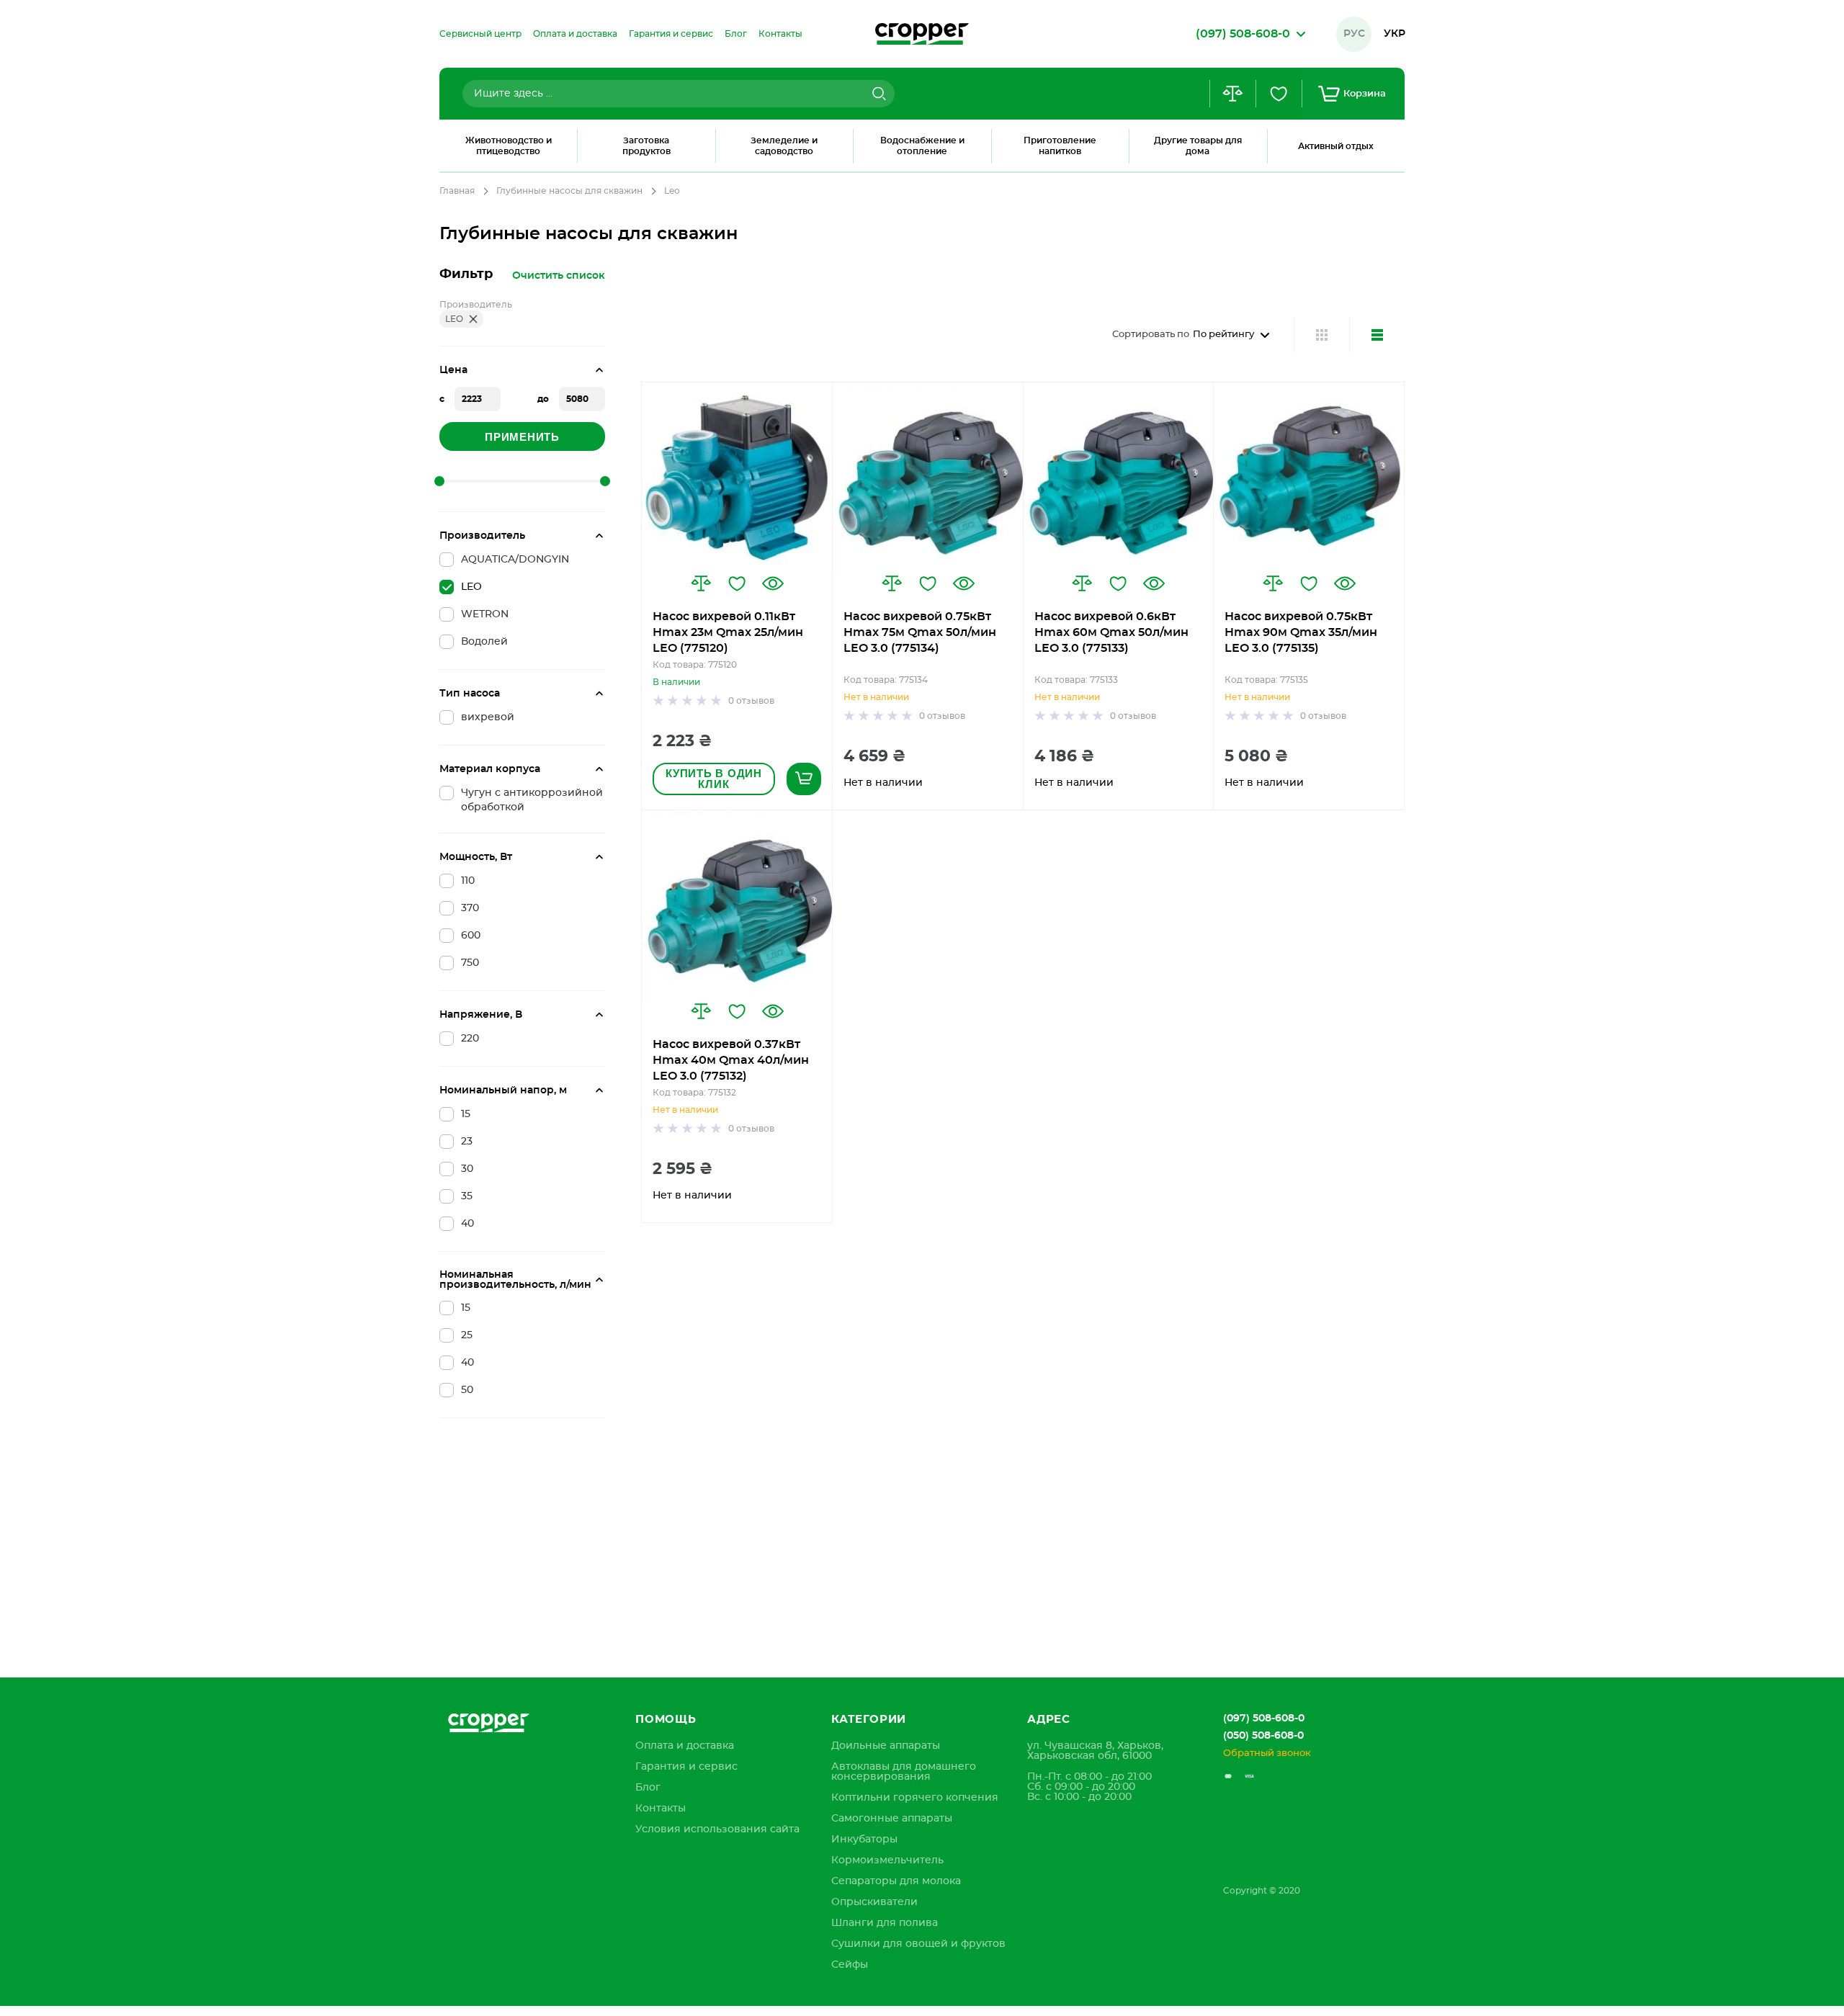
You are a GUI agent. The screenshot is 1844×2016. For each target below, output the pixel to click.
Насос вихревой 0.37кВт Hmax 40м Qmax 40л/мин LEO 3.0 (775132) (731, 1060)
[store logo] (922, 34)
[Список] (1377, 335)
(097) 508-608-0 (1264, 1719)
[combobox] (679, 94)
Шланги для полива (885, 1923)
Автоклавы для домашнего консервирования (904, 1772)
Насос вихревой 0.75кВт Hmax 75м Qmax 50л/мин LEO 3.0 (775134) (920, 632)
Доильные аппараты (886, 1746)
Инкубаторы (864, 1840)
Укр (1395, 34)
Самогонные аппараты (892, 1819)
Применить (522, 437)
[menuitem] (480, 34)
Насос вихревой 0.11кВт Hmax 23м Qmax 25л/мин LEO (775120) (728, 632)
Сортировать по (1151, 335)
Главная (457, 191)
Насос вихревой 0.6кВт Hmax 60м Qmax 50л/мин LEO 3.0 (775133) (1111, 632)
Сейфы (850, 1965)
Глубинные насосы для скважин (569, 191)
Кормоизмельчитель (887, 1860)
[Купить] (804, 779)
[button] (701, 583)
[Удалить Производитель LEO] (473, 319)
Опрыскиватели (874, 1902)
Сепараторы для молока (896, 1881)
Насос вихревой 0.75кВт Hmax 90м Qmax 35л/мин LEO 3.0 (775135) (1301, 632)
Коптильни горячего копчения (915, 1798)
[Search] (877, 94)
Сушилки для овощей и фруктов (918, 1944)
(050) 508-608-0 (1263, 1736)
